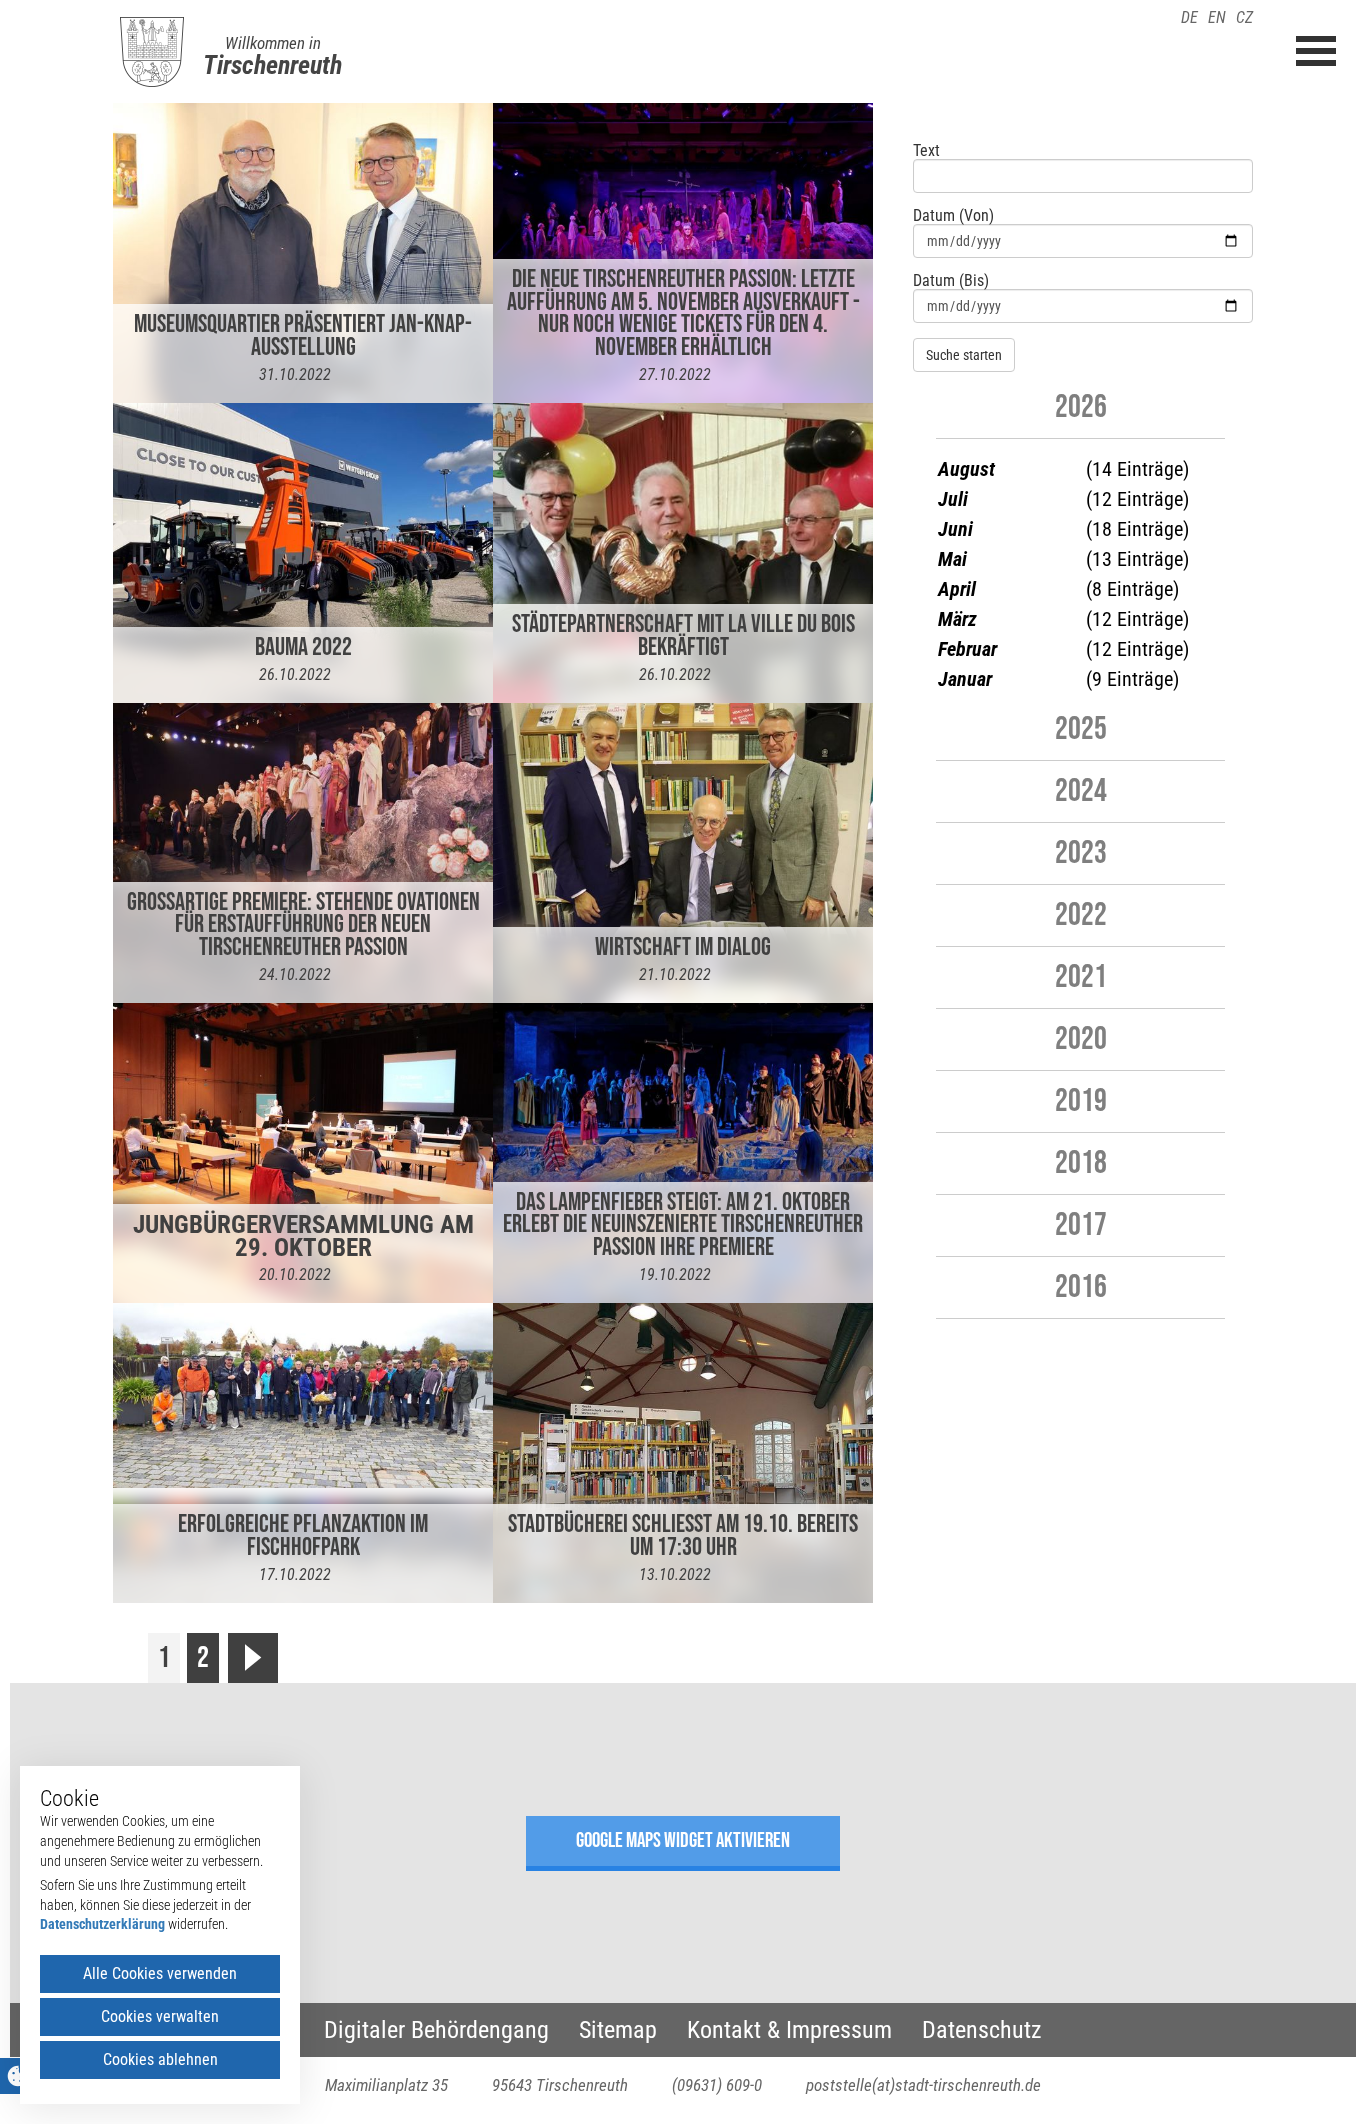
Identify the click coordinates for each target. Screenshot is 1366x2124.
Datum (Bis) (951, 281)
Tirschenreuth (272, 65)
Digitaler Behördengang (436, 2030)
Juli (953, 499)
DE (1189, 17)
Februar (967, 649)
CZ (1244, 17)
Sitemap (618, 2030)
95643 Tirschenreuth (560, 2085)
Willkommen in (273, 43)
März (957, 619)
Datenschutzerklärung (102, 1924)
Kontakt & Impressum (789, 2030)
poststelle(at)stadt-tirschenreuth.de (923, 2085)
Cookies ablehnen (160, 2059)
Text (926, 151)
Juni (955, 529)
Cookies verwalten (160, 2016)
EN (1217, 17)
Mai (952, 559)
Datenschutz (982, 2030)
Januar (965, 679)
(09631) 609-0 (717, 2085)
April (957, 589)
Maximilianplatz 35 (386, 2085)
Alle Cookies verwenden (160, 1973)
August (966, 469)
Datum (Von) (953, 216)
